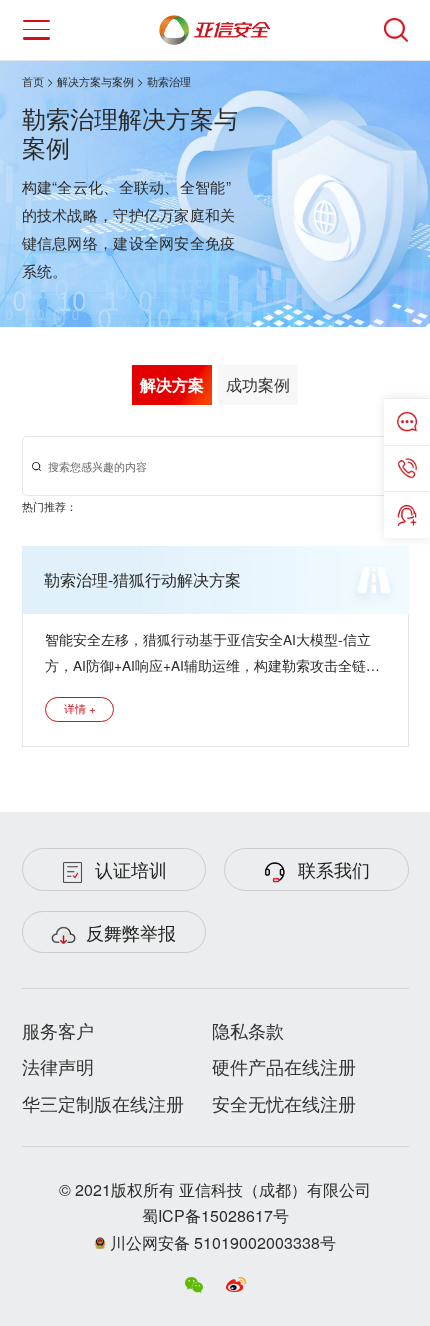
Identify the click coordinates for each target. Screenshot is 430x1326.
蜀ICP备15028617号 (215, 1215)
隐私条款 (248, 1030)
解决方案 (172, 384)
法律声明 (58, 1066)
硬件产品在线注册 (284, 1066)
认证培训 (131, 869)
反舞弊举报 (131, 932)
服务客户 (58, 1030)
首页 (33, 81)
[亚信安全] (214, 25)
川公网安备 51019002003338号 (221, 1242)
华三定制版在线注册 (103, 1103)
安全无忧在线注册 (284, 1103)
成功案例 (258, 384)
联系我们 (334, 869)
